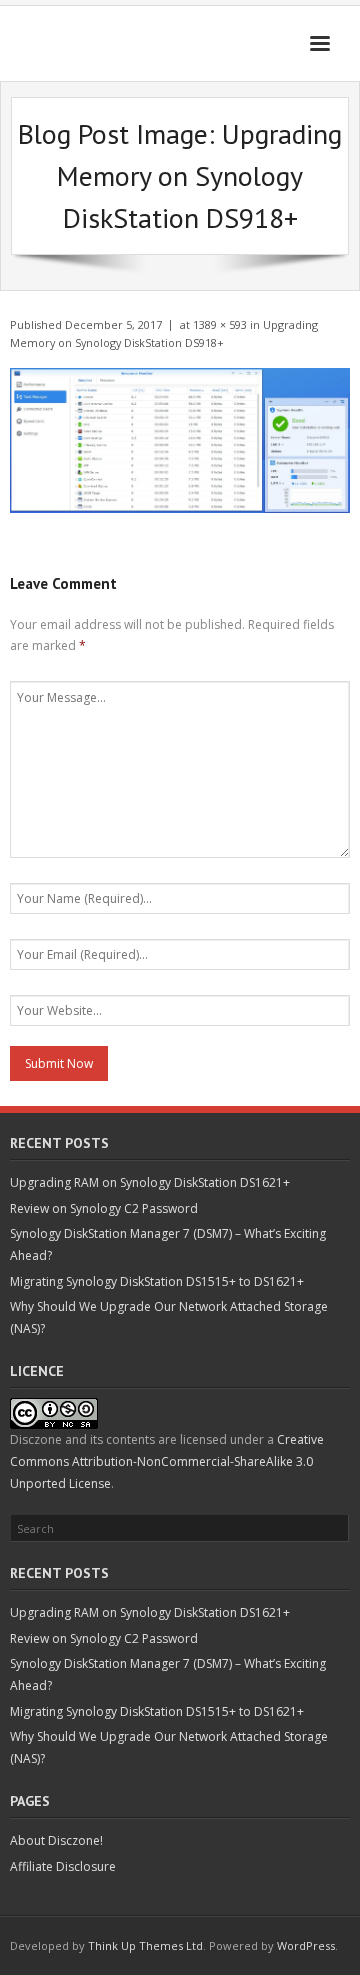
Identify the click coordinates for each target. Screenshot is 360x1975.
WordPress (306, 1945)
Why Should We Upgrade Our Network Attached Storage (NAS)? (169, 1317)
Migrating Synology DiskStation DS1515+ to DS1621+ (157, 1281)
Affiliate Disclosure (63, 1866)
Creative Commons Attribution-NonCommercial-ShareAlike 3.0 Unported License (167, 1461)
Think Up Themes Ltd (145, 1945)
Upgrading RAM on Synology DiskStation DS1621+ (150, 1182)
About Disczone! (56, 1840)
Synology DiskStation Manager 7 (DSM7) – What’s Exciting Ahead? (168, 1244)
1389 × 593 (220, 324)
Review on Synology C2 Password (104, 1208)
